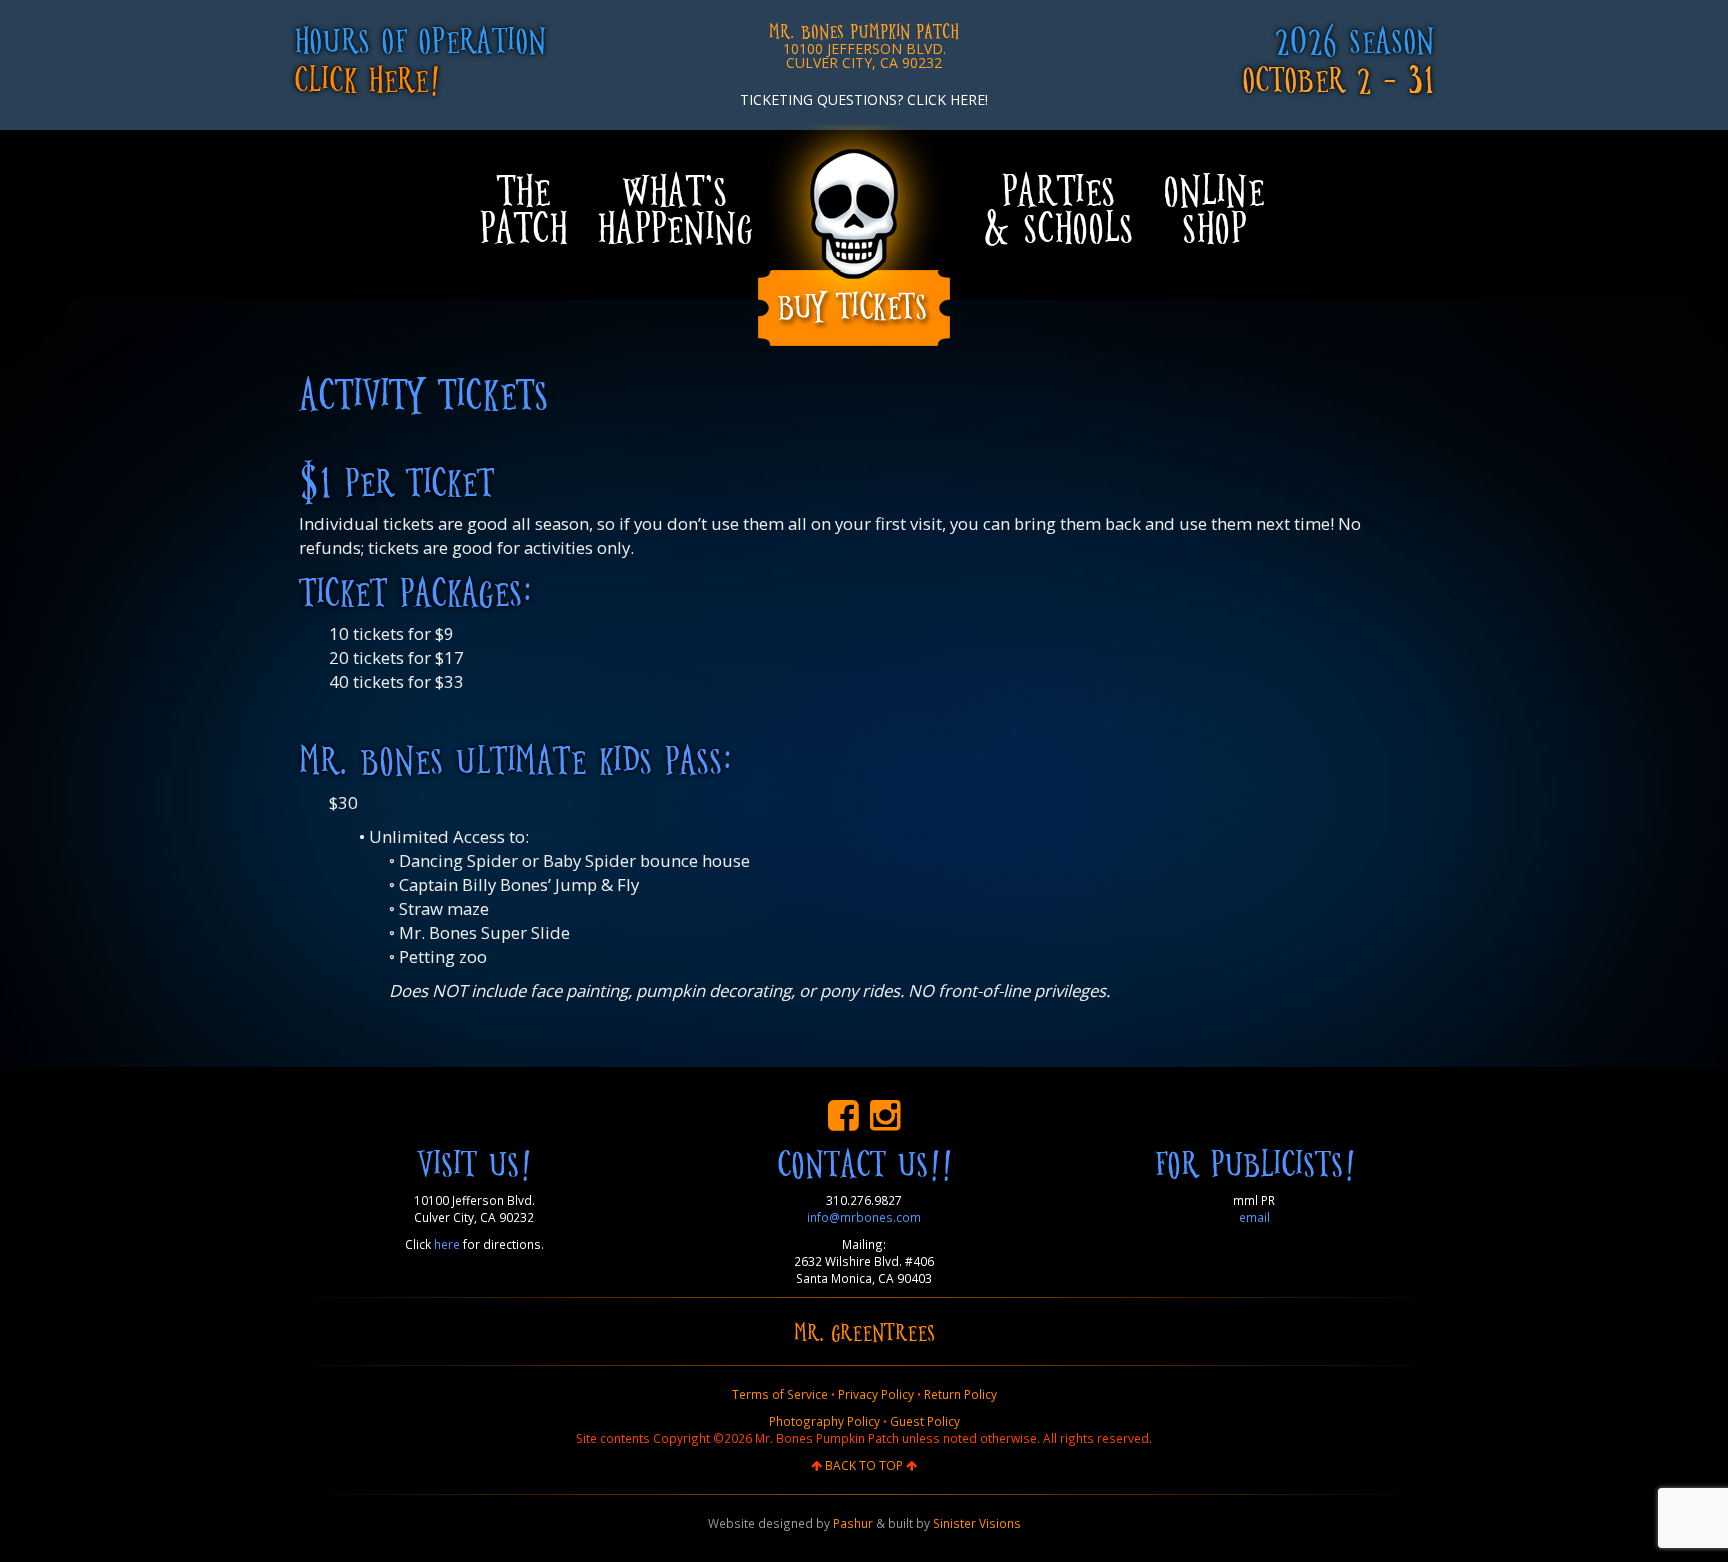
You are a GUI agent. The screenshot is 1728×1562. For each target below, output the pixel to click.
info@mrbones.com (864, 1217)
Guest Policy (925, 1421)
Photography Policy (824, 1421)
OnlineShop (1213, 207)
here (447, 1244)
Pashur (853, 1523)
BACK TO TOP (864, 1465)
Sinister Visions (977, 1523)
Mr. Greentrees (864, 1331)
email (1254, 1217)
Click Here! (367, 77)
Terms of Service (780, 1394)
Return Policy (960, 1394)
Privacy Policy (876, 1394)
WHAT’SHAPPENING (674, 207)
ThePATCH (523, 207)
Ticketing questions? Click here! (864, 99)
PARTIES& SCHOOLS (1058, 207)
